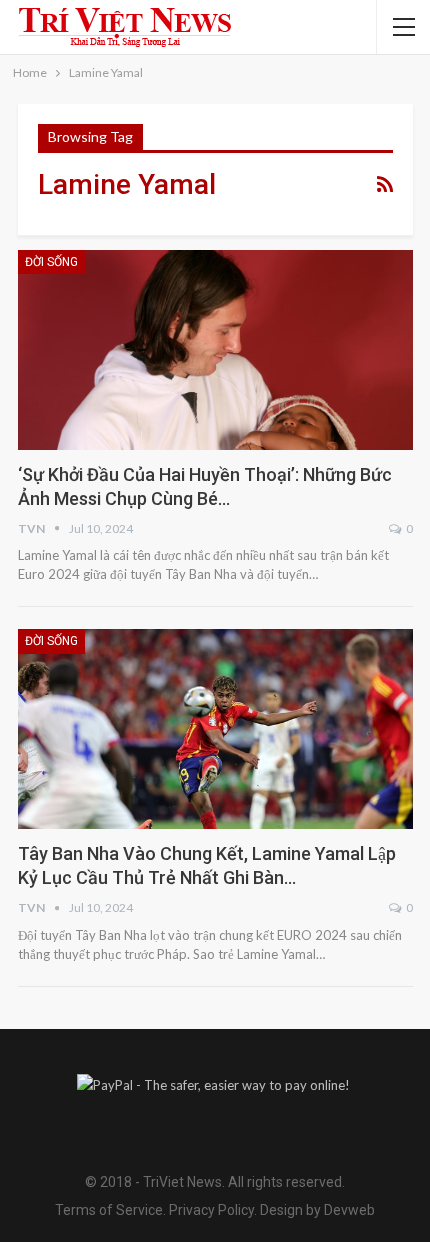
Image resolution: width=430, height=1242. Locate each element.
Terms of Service (109, 1210)
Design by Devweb (316, 1210)
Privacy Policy (211, 1210)
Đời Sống (51, 262)
